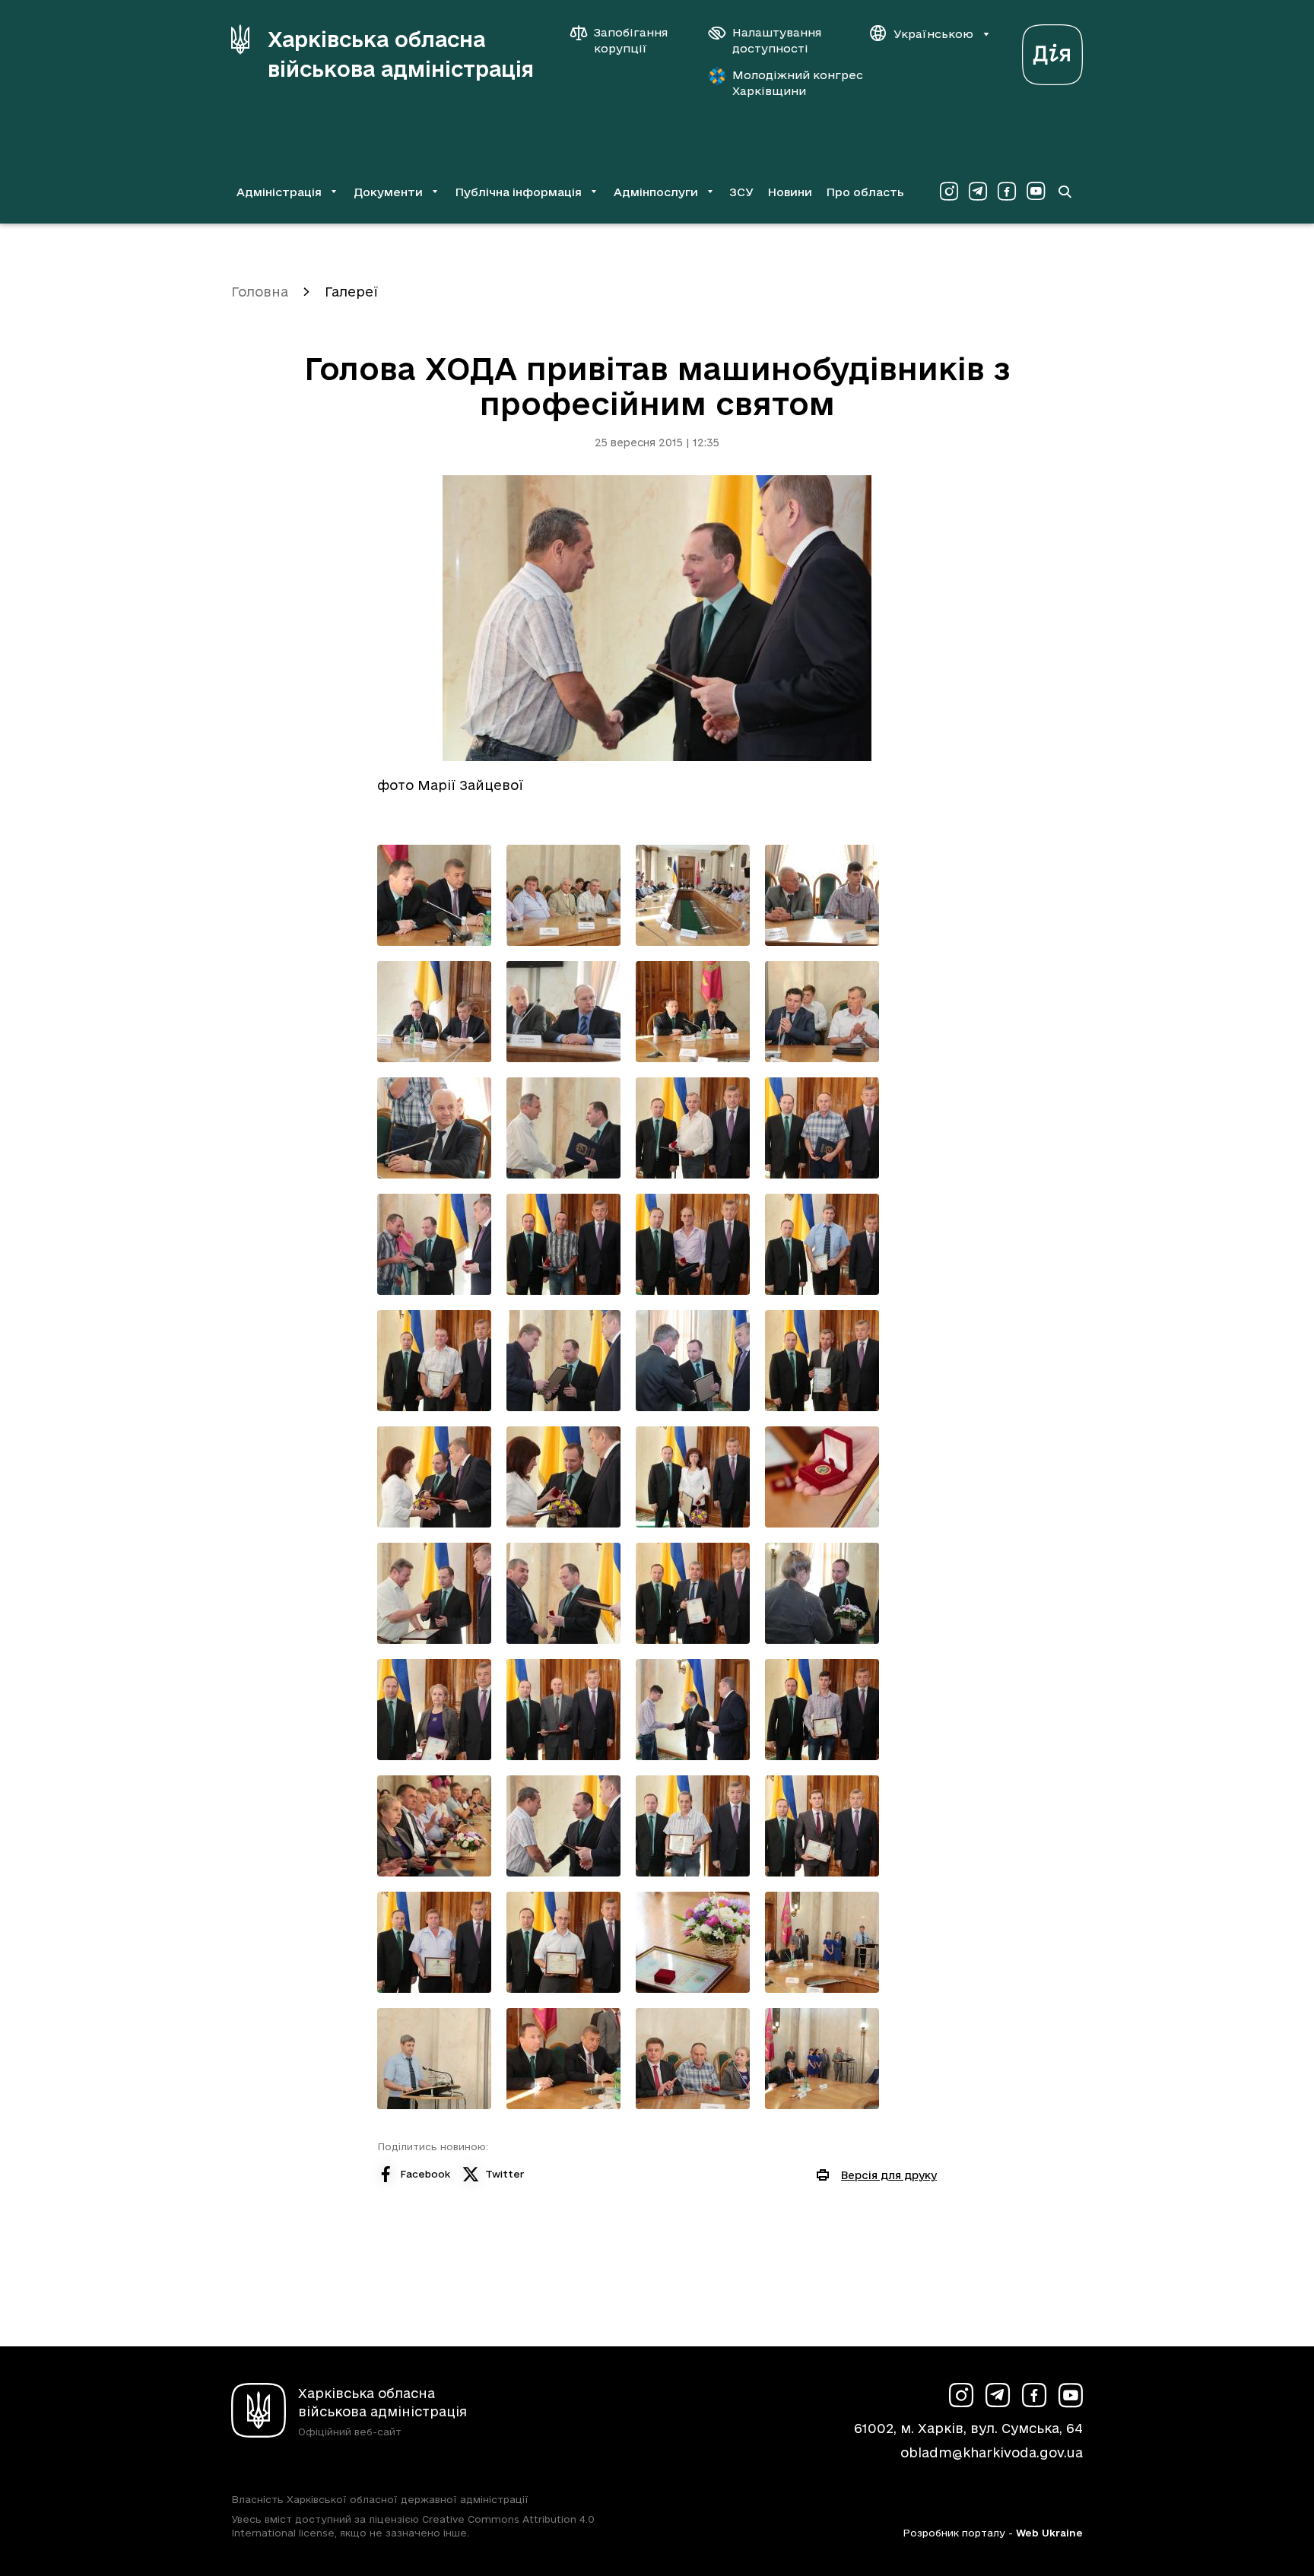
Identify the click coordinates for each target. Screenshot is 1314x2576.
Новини (790, 192)
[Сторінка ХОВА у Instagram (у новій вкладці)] (949, 192)
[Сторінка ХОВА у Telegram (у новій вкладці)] (978, 192)
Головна (260, 292)
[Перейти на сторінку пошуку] (1065, 192)
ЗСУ (741, 192)
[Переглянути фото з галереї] (434, 895)
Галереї (351, 292)
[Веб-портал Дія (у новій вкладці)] (1052, 51)
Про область (865, 192)
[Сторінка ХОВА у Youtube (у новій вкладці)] (1036, 192)
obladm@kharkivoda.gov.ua (992, 2452)
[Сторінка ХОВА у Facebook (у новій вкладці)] (1007, 192)
